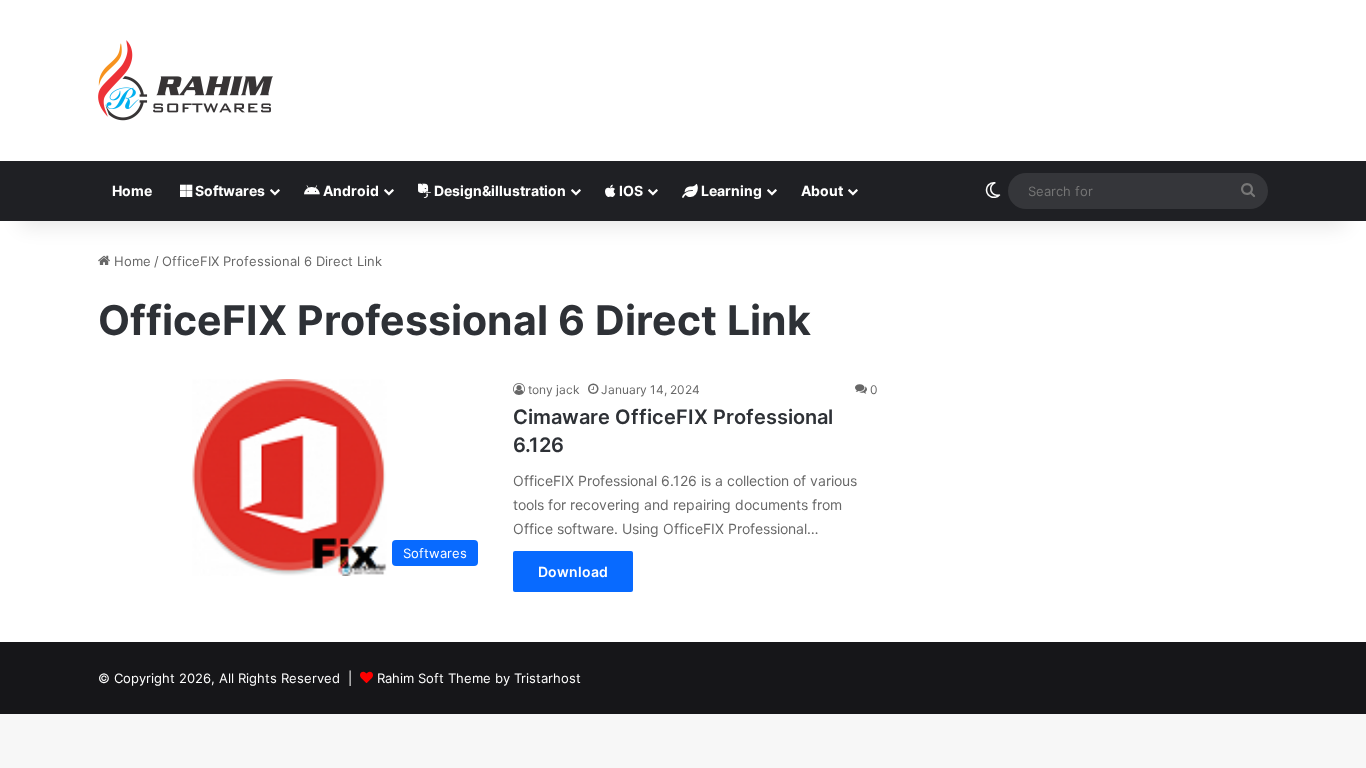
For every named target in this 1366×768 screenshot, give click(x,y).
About (822, 190)
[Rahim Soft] (186, 80)
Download (573, 571)
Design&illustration (498, 190)
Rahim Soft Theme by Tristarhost (479, 678)
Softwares (228, 190)
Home (132, 190)
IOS (629, 190)
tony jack (554, 389)
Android (349, 190)
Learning (730, 190)
